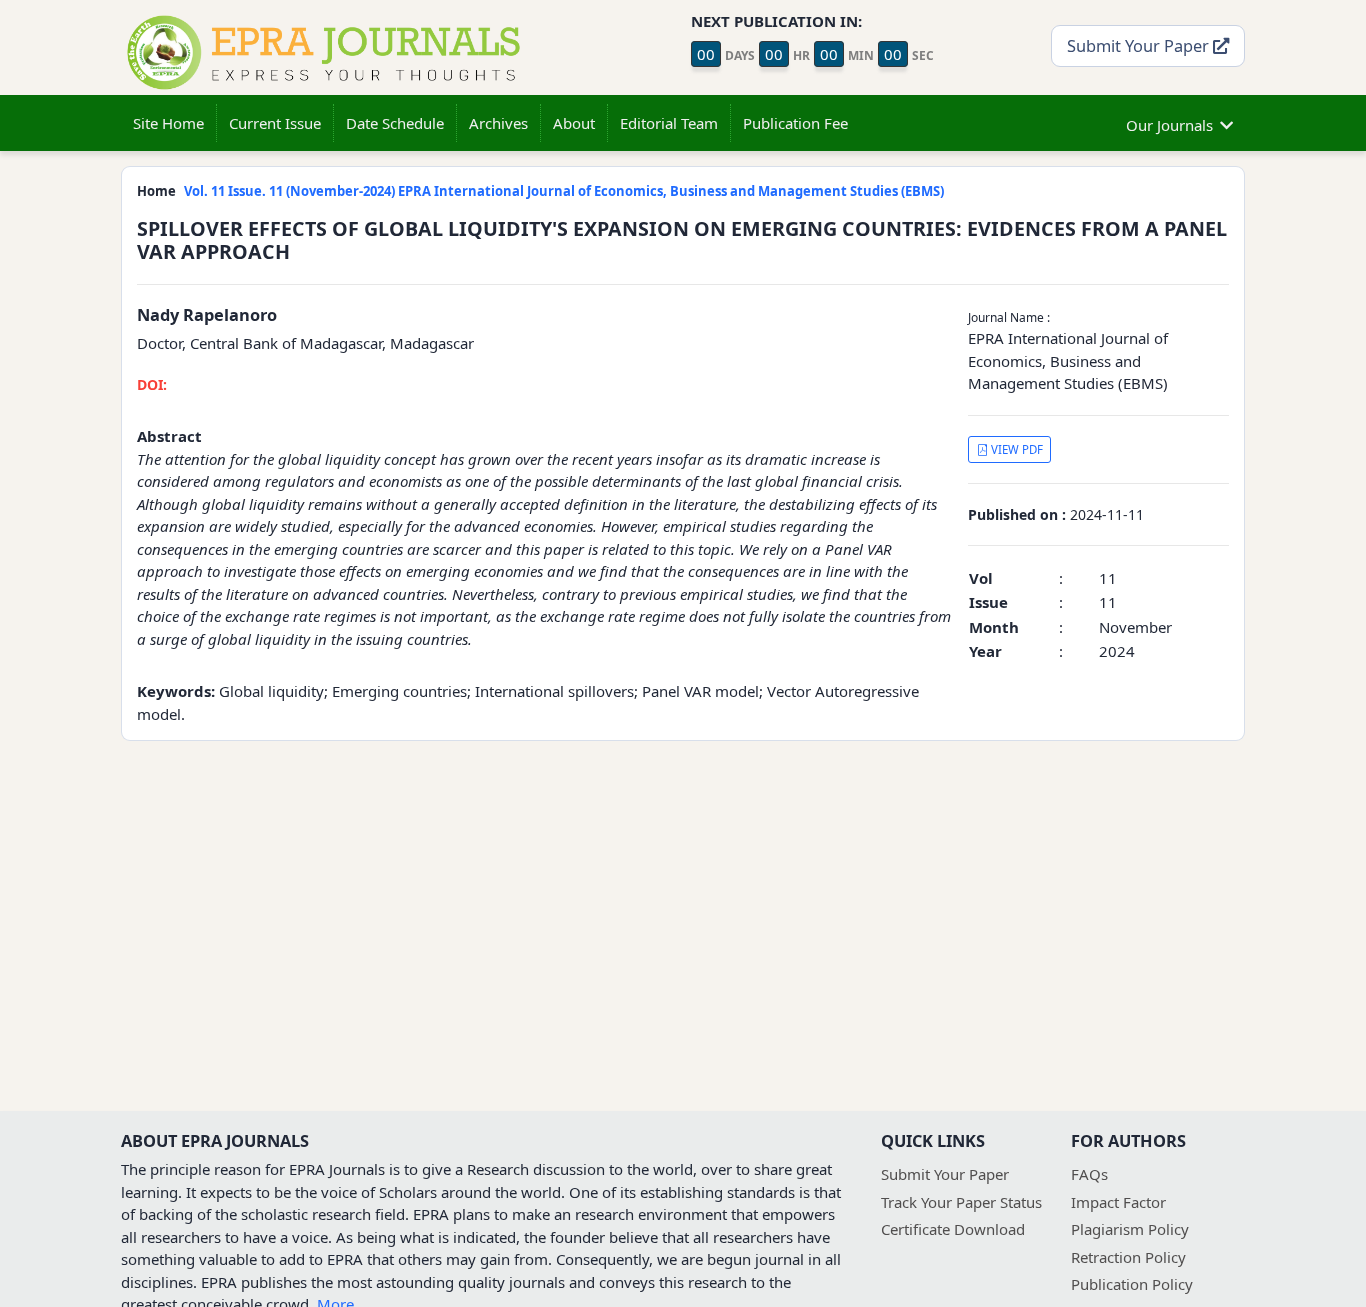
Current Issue (275, 123)
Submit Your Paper (1140, 45)
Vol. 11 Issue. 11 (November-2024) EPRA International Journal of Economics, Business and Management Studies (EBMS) (564, 191)
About (574, 123)
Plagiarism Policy (1130, 1229)
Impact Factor (1118, 1202)
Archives (498, 123)
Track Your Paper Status (961, 1202)
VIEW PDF (1015, 449)
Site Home (168, 123)
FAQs (1089, 1174)
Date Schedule (395, 123)
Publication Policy (1132, 1284)
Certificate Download (953, 1229)
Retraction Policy (1128, 1257)
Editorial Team (669, 123)
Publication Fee (795, 123)
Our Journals (1169, 125)
